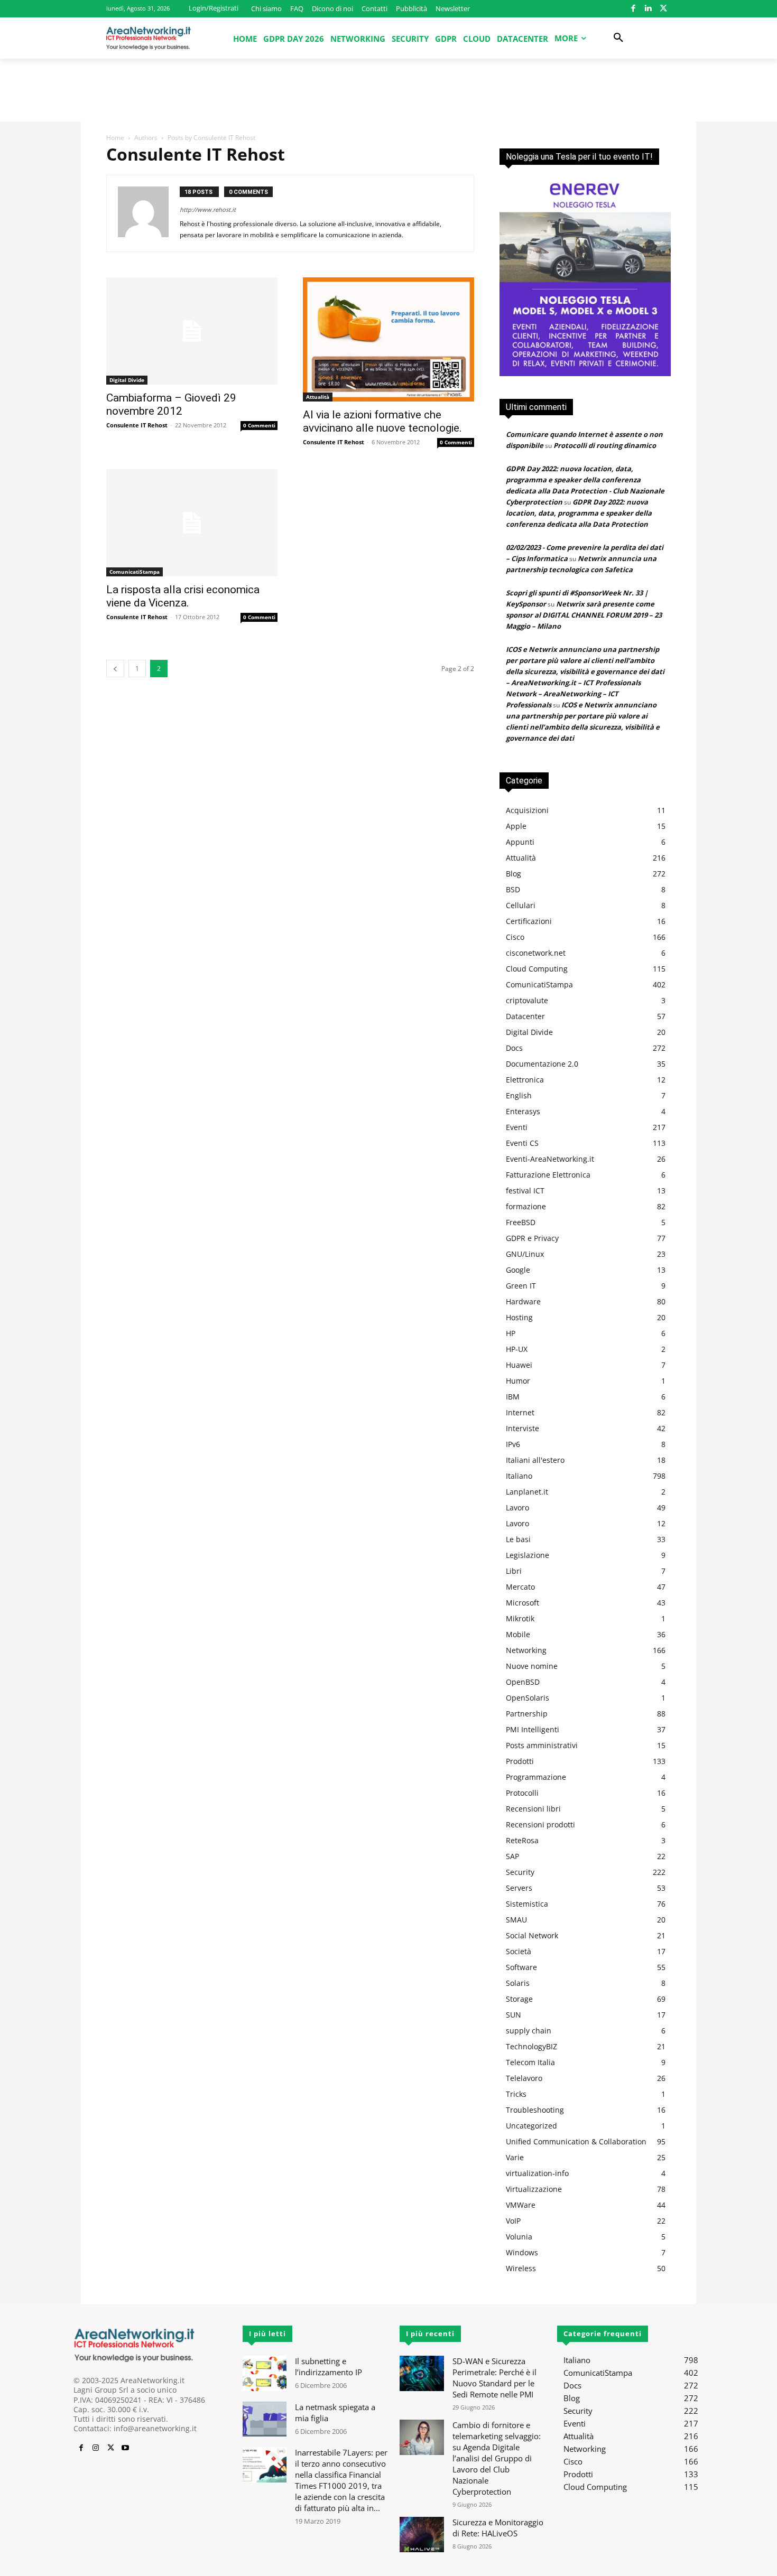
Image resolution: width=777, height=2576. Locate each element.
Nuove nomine (532, 1666)
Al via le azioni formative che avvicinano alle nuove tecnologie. (382, 421)
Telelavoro (524, 2078)
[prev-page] (115, 669)
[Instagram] (96, 2448)
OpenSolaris (528, 1698)
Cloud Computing (537, 969)
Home (115, 138)
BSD (513, 889)
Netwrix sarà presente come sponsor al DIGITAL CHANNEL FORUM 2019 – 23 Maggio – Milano (584, 615)
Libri (514, 1571)
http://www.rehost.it (208, 209)
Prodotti (520, 1761)
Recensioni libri (533, 1809)
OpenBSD (523, 1682)
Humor (518, 1381)
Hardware (523, 1301)
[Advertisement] (388, 95)
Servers (519, 1888)
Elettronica (525, 1080)
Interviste (522, 1428)
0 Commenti (259, 425)
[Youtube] (125, 2448)
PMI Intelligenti (533, 1729)
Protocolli (522, 1793)
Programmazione (536, 1777)
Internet (520, 1412)
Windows (522, 2252)
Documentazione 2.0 (542, 1064)
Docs (514, 1048)
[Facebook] (633, 9)
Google (518, 1270)
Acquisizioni (527, 810)
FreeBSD (521, 1222)
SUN (514, 2015)
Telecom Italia (530, 2062)
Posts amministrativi (542, 1745)
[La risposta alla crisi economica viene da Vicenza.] (192, 523)
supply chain (529, 2031)
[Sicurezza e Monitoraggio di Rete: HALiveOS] (422, 2535)
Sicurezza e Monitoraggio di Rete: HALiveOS (498, 2528)
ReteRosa (522, 1840)
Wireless (521, 2268)
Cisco (515, 937)
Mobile (518, 1634)
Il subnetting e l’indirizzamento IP (329, 2367)
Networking (526, 1650)
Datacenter (525, 1016)
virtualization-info (537, 2173)
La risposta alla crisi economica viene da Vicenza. (183, 596)
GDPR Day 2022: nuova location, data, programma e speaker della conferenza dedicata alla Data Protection (579, 513)
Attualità (318, 397)
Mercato (520, 1587)
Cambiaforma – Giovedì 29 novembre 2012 (171, 404)
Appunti (520, 842)
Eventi (517, 1127)
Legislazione (528, 1555)
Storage (519, 1999)
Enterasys (523, 1111)
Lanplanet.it (527, 1492)
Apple (516, 826)
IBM (513, 1397)
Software (521, 1967)
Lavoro (517, 1508)
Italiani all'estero (535, 1460)
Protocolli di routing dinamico (605, 445)
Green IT (521, 1286)
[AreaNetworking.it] (149, 38)
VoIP (513, 2221)
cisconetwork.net (536, 953)
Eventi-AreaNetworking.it (550, 1159)
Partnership (527, 1714)
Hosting (519, 1317)
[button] (618, 38)
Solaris (518, 1983)
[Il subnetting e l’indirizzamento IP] (265, 2373)
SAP (512, 1856)
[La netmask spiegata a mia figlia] (265, 2419)
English (519, 1095)
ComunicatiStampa (135, 572)
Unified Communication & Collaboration (576, 2141)
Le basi (518, 1539)
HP (511, 1333)
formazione (526, 1206)
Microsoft (522, 1603)
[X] (663, 9)
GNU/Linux (525, 1254)
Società (519, 1951)
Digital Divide (127, 380)
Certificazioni (529, 921)
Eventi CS (522, 1143)
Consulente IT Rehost (137, 425)
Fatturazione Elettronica (548, 1175)
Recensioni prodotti (540, 1824)
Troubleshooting (535, 2110)
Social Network (532, 1935)
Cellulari (521, 905)
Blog (514, 874)
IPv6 (513, 1444)
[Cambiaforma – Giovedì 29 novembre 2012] (192, 331)
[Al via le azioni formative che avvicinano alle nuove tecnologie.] (388, 339)
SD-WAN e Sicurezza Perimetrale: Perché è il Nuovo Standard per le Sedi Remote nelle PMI (494, 2378)
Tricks (516, 2094)
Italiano (519, 1476)
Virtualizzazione (534, 2189)
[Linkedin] (648, 9)
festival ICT (525, 1191)
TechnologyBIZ (531, 2046)
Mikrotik (520, 1618)
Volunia (519, 2237)
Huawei (519, 1365)
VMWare (521, 2205)
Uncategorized (531, 2126)
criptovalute (527, 1000)
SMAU (516, 1920)
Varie (515, 2157)
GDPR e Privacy (532, 1238)
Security (520, 1872)
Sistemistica (527, 1904)
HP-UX (517, 1349)
